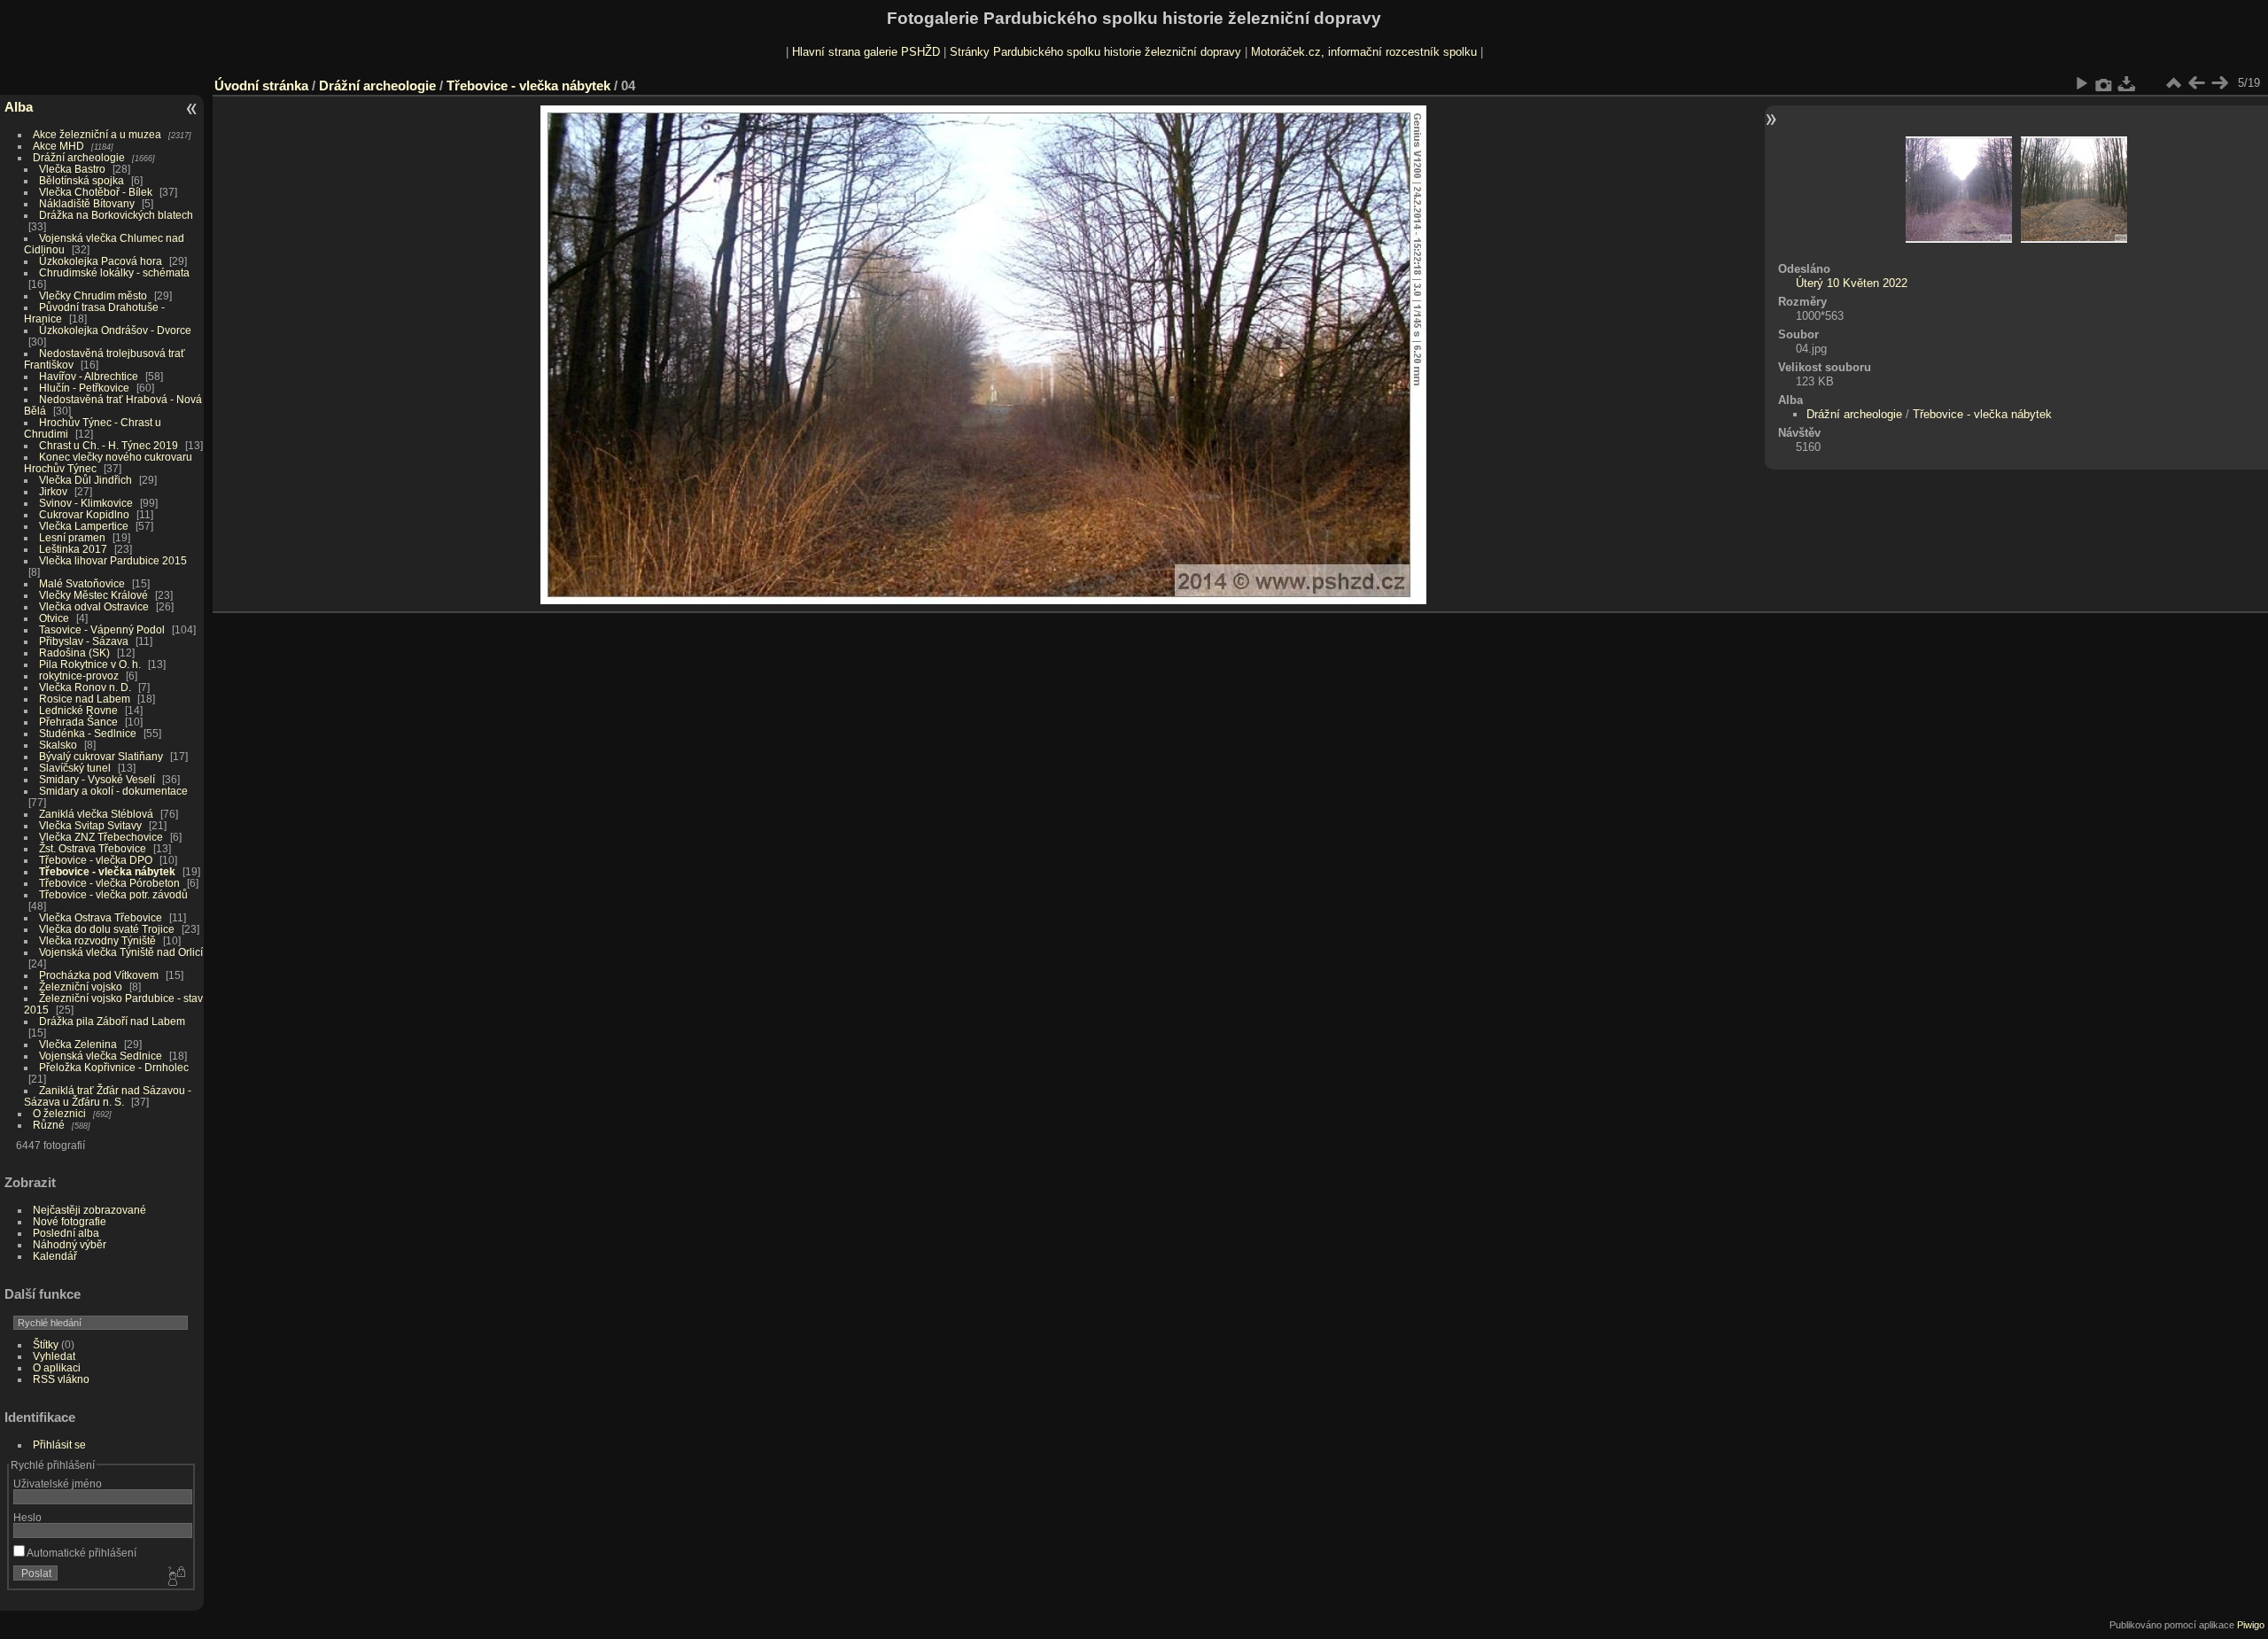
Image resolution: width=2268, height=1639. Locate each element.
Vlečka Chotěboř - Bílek (96, 192)
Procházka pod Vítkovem (99, 975)
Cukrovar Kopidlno (84, 514)
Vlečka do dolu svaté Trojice (107, 929)
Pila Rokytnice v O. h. (90, 664)
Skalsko (58, 745)
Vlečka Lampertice (84, 526)
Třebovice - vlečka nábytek (107, 871)
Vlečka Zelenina (78, 1044)
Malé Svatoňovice (82, 583)
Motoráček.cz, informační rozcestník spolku (1364, 52)
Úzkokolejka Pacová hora (101, 261)
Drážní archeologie (79, 157)
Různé (49, 1125)
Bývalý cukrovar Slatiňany (101, 756)
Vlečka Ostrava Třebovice (101, 917)
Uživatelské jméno (58, 1484)
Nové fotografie (70, 1221)
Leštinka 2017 (73, 549)
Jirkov (53, 491)
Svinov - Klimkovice (86, 503)
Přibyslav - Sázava (84, 641)
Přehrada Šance (78, 722)
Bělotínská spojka (82, 180)
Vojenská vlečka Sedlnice (101, 1056)
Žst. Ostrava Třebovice (93, 848)
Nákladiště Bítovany (87, 203)
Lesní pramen (72, 537)
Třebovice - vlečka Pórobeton (109, 883)
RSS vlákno (61, 1379)
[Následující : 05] (2219, 83)
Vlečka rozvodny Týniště (97, 940)
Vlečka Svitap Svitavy (90, 825)
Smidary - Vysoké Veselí (97, 779)
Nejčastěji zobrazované (89, 1210)
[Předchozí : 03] (2196, 83)
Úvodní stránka (261, 85)
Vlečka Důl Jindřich (85, 480)
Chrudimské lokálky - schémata (114, 272)
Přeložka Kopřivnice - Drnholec (114, 1067)
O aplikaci (57, 1367)
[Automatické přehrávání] (2081, 83)
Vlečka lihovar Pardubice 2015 (113, 560)
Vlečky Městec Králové (93, 595)
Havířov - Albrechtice (89, 376)
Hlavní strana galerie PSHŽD (866, 52)
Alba (19, 107)
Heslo (27, 1517)
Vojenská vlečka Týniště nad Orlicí (121, 952)
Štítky (46, 1344)
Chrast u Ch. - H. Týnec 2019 (109, 445)
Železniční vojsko (82, 987)
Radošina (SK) (74, 652)
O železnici (59, 1113)
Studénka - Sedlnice (88, 733)
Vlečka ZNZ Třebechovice (101, 837)
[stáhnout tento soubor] (2127, 83)
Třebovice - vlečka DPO (96, 860)
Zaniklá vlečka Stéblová (96, 814)
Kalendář (55, 1256)
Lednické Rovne (78, 710)
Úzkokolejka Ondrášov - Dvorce (115, 330)
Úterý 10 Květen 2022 (1852, 283)
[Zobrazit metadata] (2104, 83)
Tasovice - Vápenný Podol (102, 629)
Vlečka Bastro (72, 169)
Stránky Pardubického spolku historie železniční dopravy (1095, 52)
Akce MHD (58, 146)
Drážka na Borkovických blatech (116, 215)
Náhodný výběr (70, 1244)
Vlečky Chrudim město (93, 295)
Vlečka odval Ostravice (94, 606)
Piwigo (2251, 1625)
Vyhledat (54, 1356)
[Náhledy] (2173, 83)
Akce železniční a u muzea (97, 134)
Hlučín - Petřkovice (84, 388)
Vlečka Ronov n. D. (85, 687)
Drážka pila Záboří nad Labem (112, 1021)
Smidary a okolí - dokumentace (113, 791)
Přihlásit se (59, 1445)
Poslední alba (66, 1233)
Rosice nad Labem (85, 699)
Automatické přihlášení (81, 1553)
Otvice (54, 618)
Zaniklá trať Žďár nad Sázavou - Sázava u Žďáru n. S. (108, 1096)
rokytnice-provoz (79, 676)
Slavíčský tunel (75, 768)
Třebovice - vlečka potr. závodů (113, 894)
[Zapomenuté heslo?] (175, 1577)
